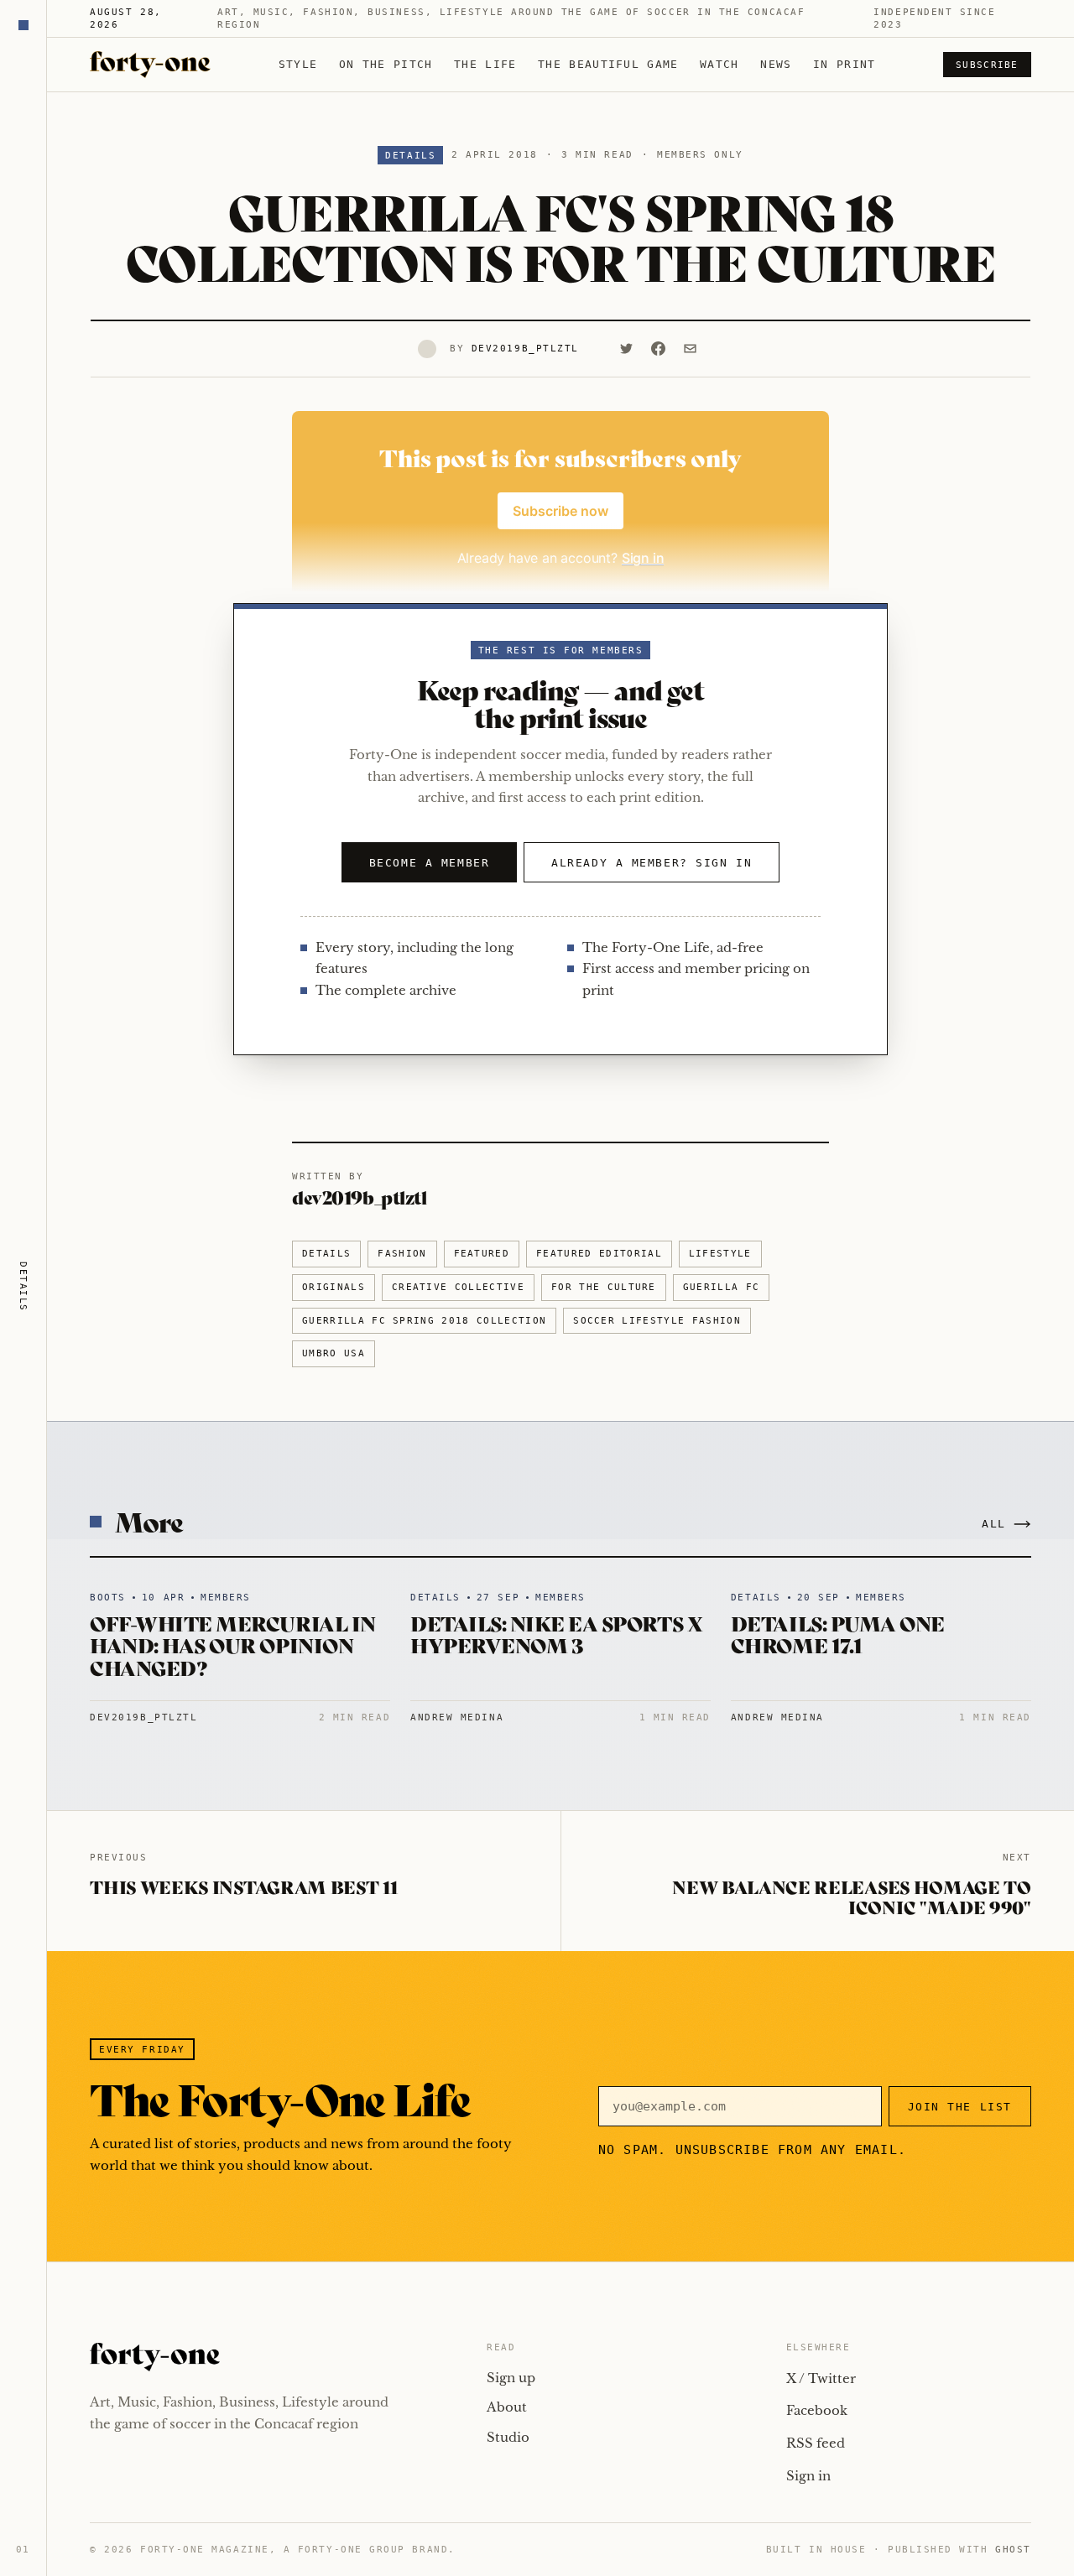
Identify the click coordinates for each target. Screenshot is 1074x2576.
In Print (844, 64)
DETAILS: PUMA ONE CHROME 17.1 (838, 1634)
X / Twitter (821, 2378)
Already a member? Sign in (652, 863)
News (776, 64)
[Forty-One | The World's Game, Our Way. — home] (150, 65)
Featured (482, 1254)
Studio (508, 2437)
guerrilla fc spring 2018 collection (424, 1321)
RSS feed (816, 2443)
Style (298, 64)
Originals (334, 1287)
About (507, 2407)
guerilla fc (722, 1287)
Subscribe (987, 65)
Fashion (402, 1254)
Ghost (1013, 2550)
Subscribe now (560, 511)
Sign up (511, 2378)
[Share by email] (691, 349)
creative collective (458, 1287)
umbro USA (334, 1353)
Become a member (429, 863)
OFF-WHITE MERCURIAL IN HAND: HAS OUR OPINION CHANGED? (232, 1645)
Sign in (808, 2476)
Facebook (817, 2410)
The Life (485, 64)
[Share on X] (627, 349)
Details (410, 156)
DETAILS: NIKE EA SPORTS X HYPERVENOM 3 (556, 1634)
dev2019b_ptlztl (525, 349)
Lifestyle (720, 1254)
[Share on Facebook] (659, 349)
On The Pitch (386, 64)
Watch (719, 64)
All (994, 1524)
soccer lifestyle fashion (657, 1321)
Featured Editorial (599, 1254)
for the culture (604, 1287)
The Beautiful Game (608, 64)
